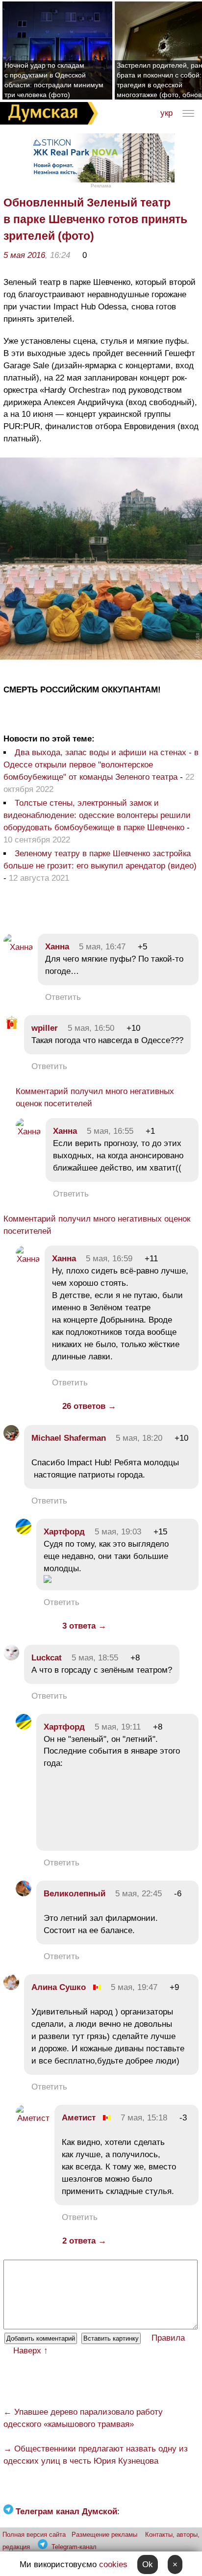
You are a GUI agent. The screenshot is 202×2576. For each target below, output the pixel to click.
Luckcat (47, 1658)
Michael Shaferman (69, 1438)
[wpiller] (11, 1028)
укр (166, 113)
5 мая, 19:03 (118, 1532)
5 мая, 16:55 (110, 1131)
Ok (148, 2564)
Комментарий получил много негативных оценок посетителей (95, 1097)
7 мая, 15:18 (144, 2118)
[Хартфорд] (24, 1532)
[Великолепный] (24, 1894)
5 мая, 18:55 (95, 1658)
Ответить (63, 997)
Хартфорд (64, 1532)
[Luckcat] (11, 1658)
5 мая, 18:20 (139, 1438)
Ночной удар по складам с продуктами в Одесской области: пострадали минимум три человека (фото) (54, 80)
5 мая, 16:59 (109, 1259)
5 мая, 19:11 (118, 1727)
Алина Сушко (59, 1987)
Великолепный (75, 1894)
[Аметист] (33, 2118)
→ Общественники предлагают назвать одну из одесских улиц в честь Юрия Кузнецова (96, 2455)
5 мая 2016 (24, 255)
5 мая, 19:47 (134, 1987)
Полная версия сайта (34, 2535)
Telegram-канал (74, 2547)
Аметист (79, 2118)
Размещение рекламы (104, 2535)
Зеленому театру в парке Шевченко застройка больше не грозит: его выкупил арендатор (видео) (100, 860)
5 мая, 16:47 (102, 947)
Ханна (57, 947)
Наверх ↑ (31, 2351)
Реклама (101, 186)
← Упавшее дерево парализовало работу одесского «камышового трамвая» (83, 2418)
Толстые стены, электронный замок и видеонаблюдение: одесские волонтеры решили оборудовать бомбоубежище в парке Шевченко (97, 815)
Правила (168, 2338)
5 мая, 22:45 (139, 1894)
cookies (113, 2564)
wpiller (45, 1028)
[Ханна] (18, 947)
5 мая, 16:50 (91, 1028)
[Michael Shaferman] (11, 1438)
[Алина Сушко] (11, 1987)
